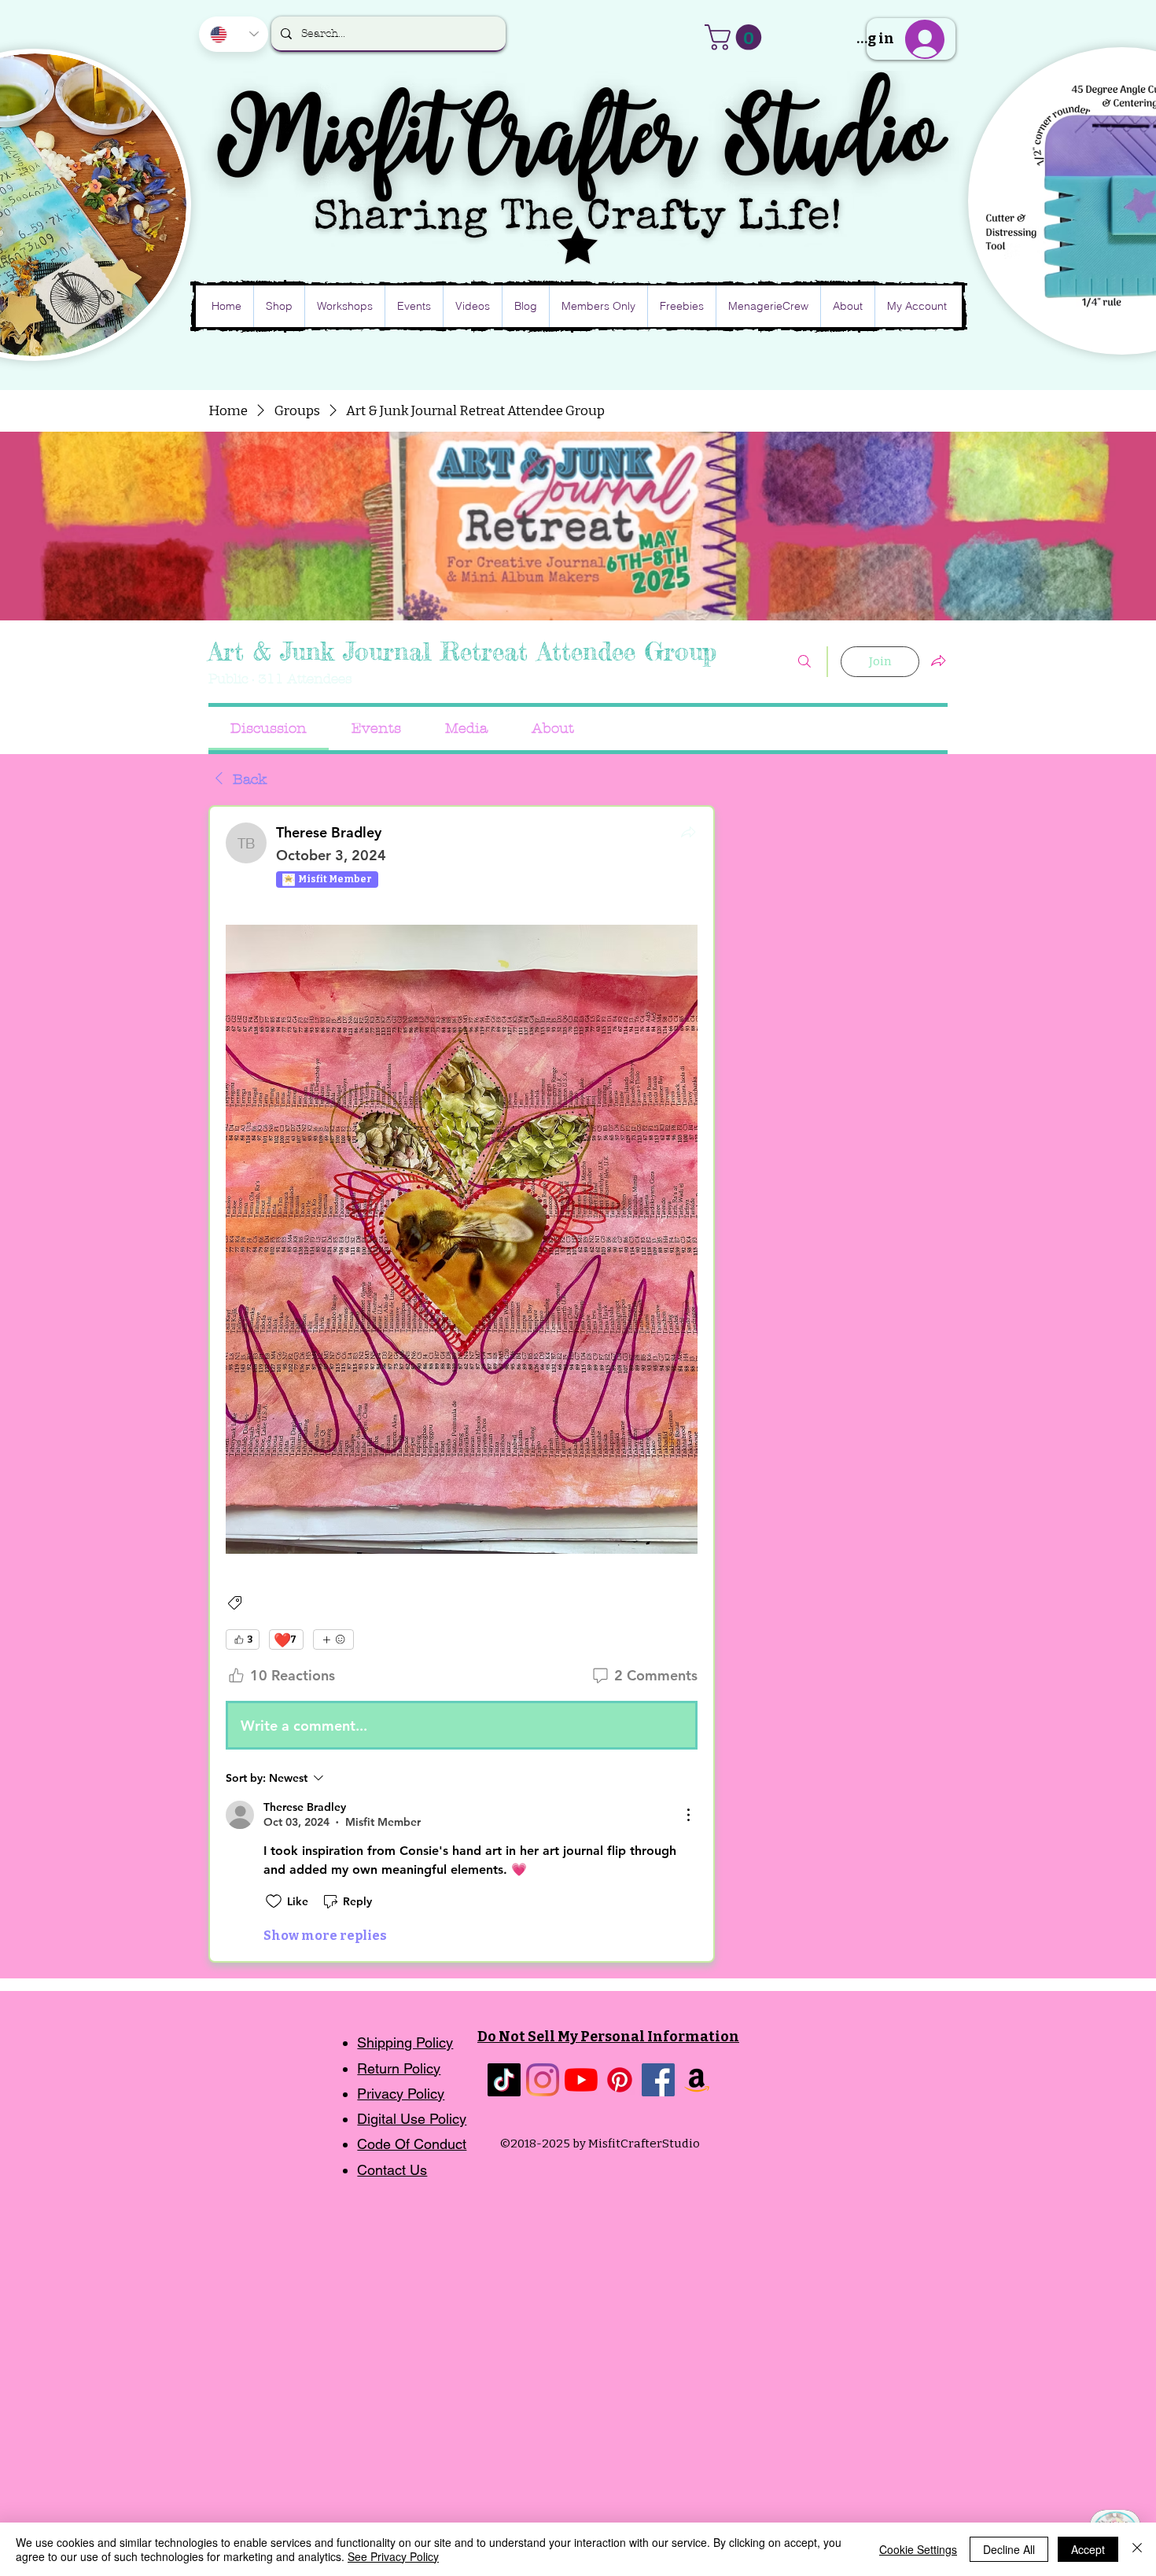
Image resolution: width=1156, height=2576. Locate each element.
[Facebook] (658, 2080)
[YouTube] (581, 2080)
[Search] (804, 662)
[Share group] (938, 661)
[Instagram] (543, 2080)
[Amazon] (697, 2080)
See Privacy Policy (393, 2556)
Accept (1088, 2549)
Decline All (1009, 2549)
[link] (269, 729)
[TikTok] (504, 2080)
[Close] (1137, 2549)
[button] (736, 37)
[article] (462, 1384)
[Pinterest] (620, 2080)
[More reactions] (333, 1639)
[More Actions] (688, 1815)
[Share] (688, 832)
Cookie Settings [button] (918, 2549)
